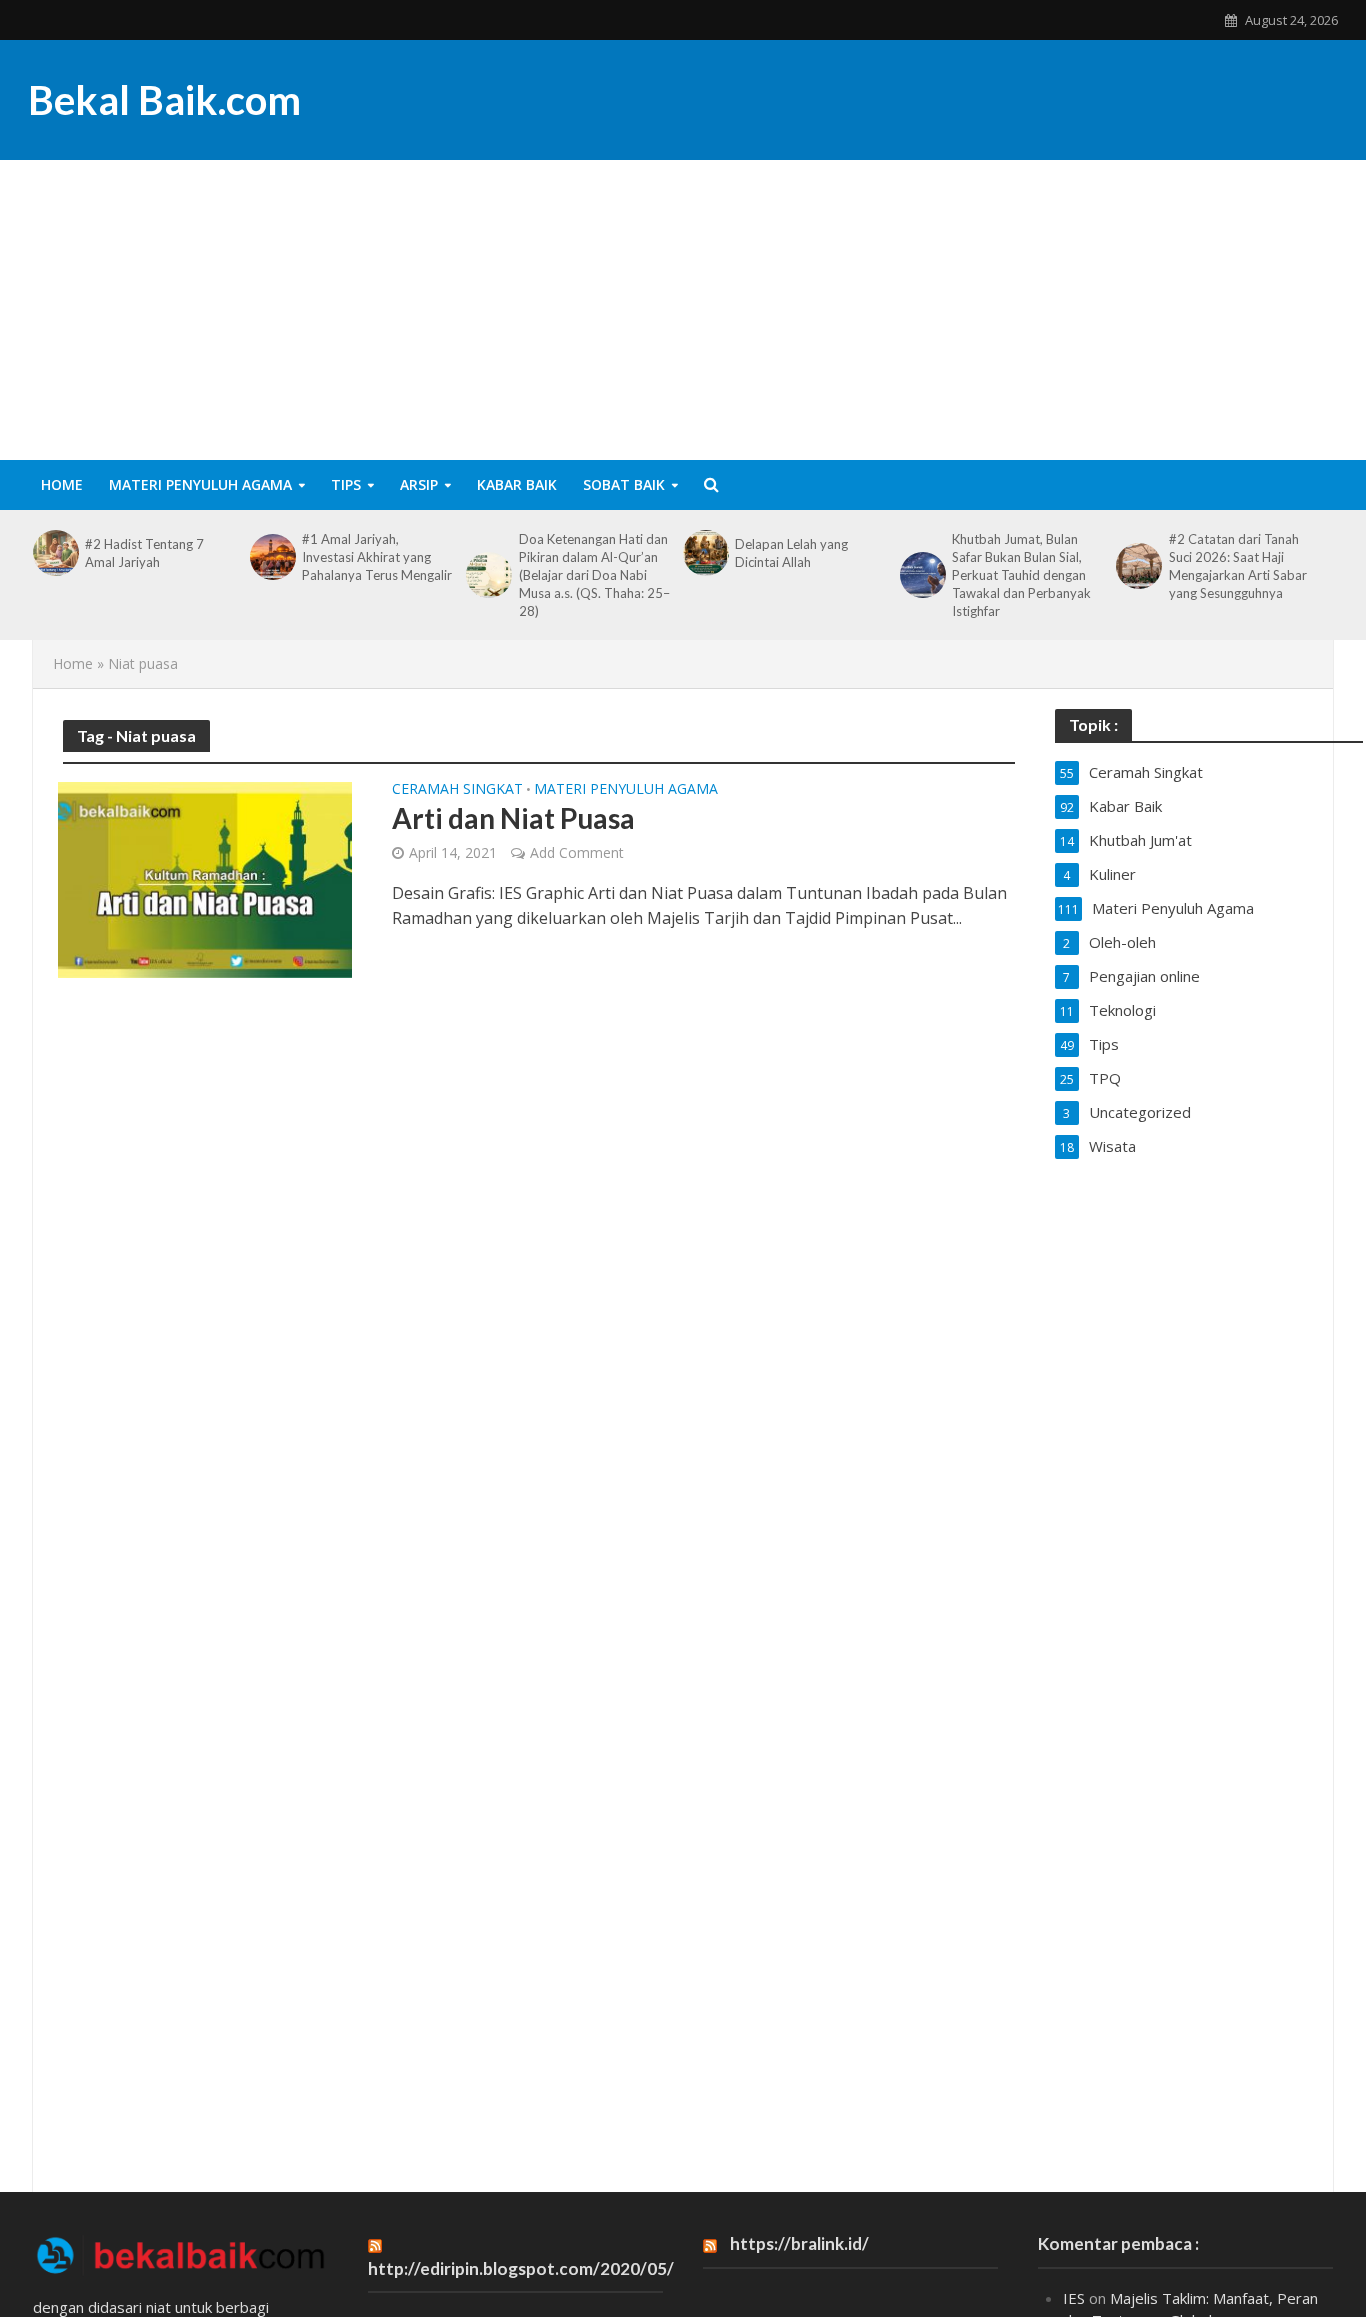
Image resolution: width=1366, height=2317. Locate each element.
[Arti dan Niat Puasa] (205, 879)
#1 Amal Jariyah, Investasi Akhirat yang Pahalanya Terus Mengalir (377, 557)
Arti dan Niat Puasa (513, 818)
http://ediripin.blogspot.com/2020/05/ (521, 2268)
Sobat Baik (624, 484)
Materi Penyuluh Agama (200, 484)
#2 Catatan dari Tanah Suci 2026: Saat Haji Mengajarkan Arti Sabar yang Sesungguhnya (1238, 566)
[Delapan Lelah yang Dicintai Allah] (704, 553)
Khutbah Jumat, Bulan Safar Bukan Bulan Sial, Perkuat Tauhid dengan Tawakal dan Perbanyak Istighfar (1021, 575)
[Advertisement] (683, 310)
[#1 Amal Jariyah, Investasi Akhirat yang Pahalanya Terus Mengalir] (271, 557)
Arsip (419, 484)
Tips (346, 484)
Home (62, 484)
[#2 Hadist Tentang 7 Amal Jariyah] (54, 553)
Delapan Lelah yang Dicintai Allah (791, 553)
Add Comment (577, 852)
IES (1074, 2298)
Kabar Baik (517, 484)
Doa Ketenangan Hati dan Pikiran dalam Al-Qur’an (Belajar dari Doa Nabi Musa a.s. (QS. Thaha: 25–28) (594, 575)
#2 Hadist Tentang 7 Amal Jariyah (144, 553)
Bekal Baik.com (164, 100)
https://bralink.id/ (799, 2243)
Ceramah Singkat (457, 790)
